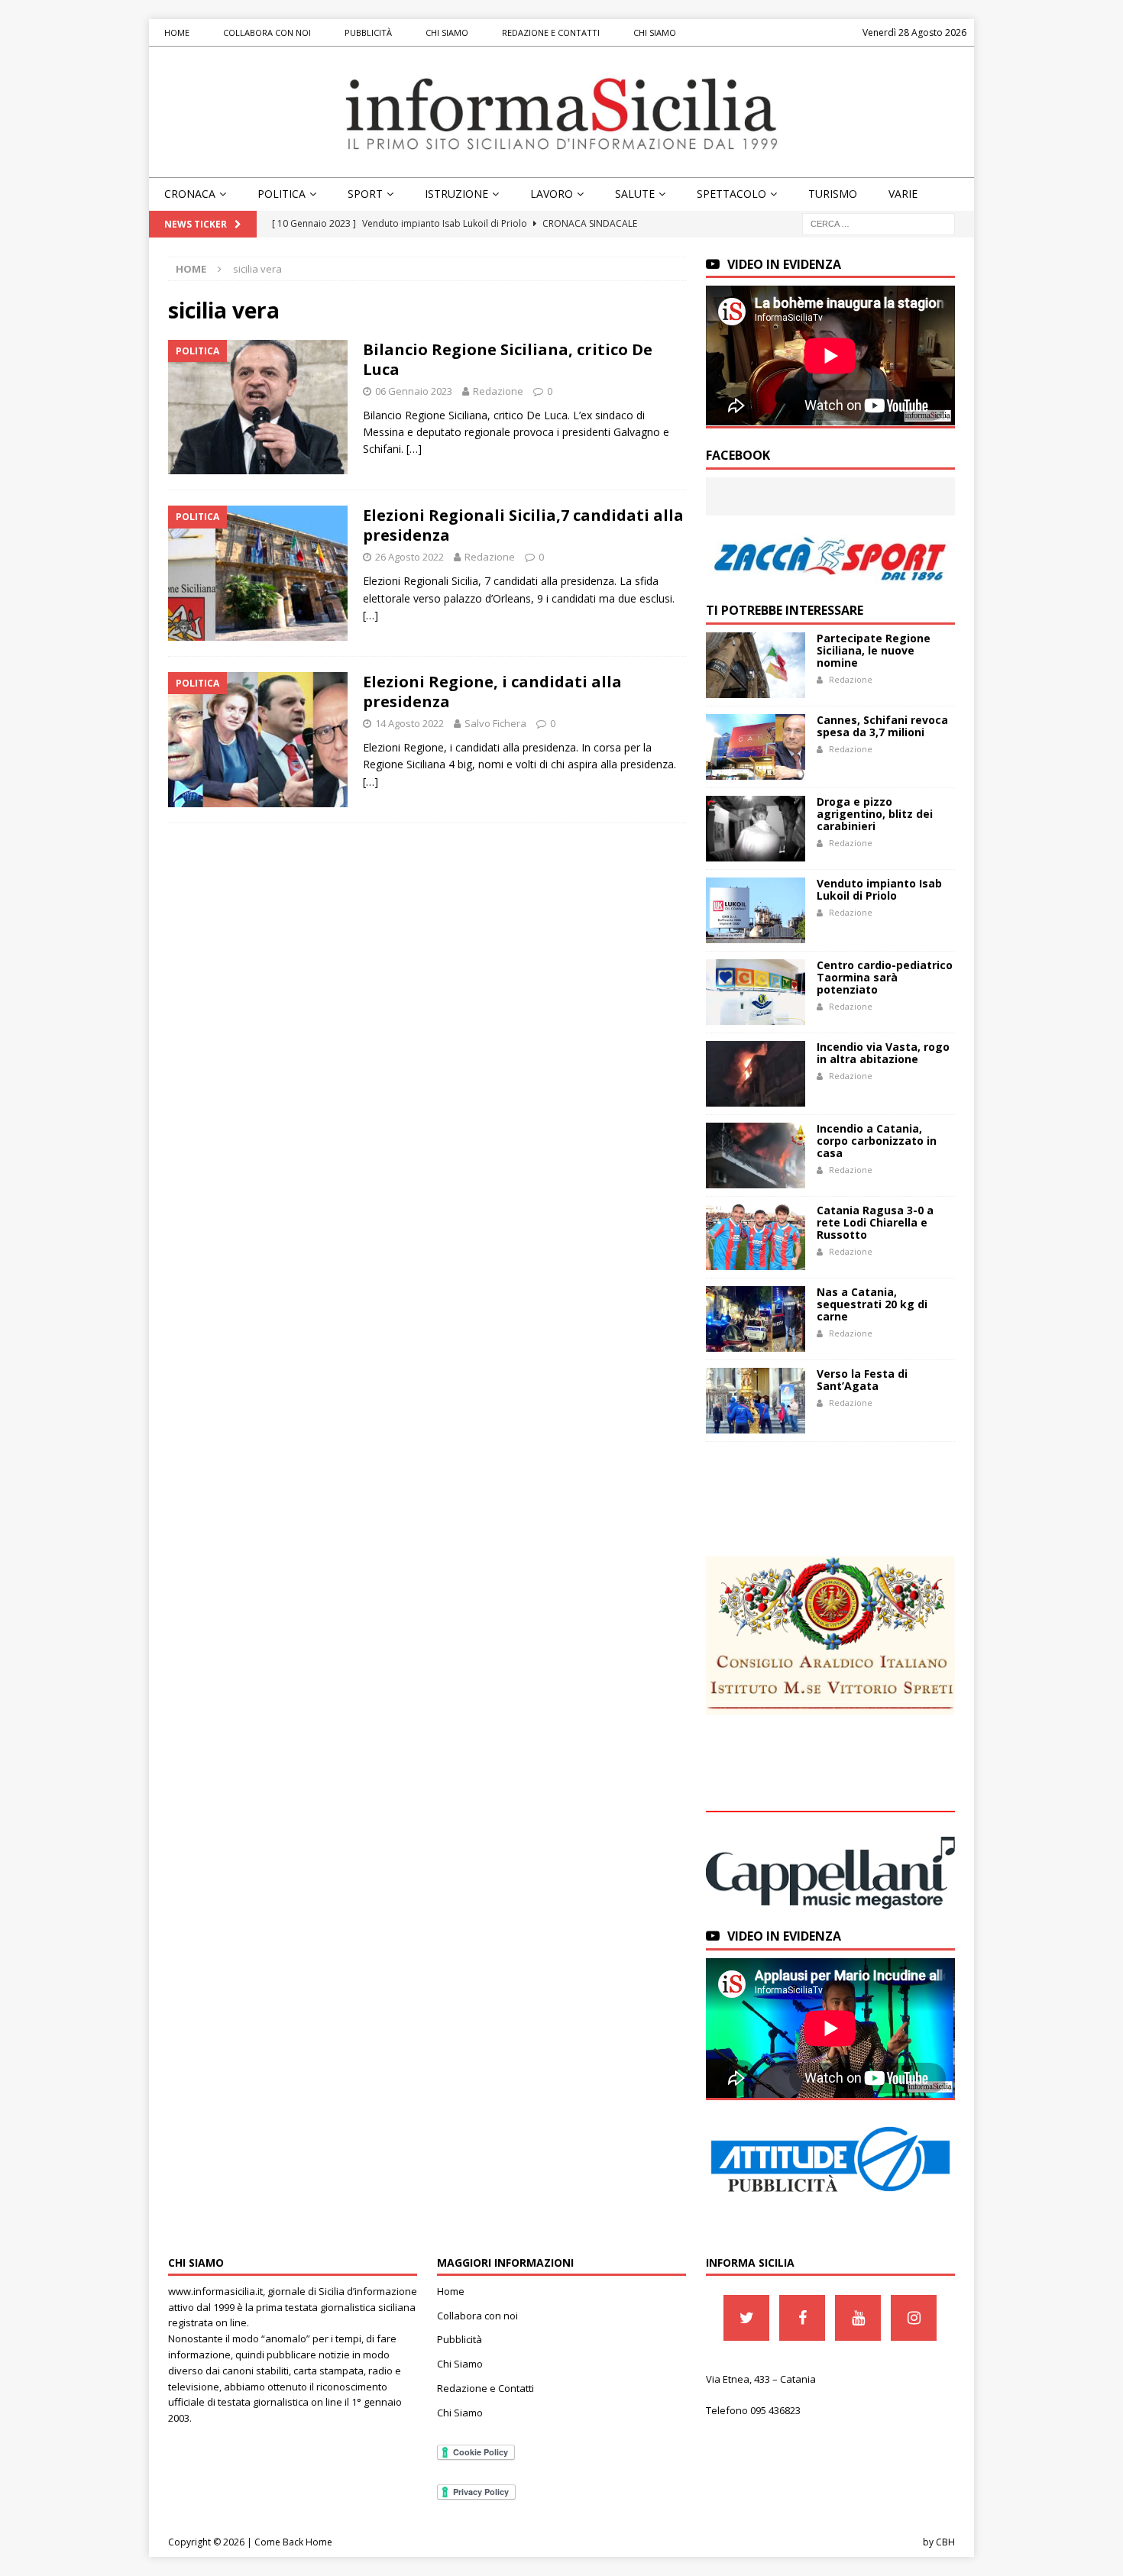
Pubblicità (368, 32)
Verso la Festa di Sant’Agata (862, 1380)
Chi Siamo (447, 32)
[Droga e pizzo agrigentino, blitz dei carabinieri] (756, 829)
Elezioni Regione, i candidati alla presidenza (492, 692)
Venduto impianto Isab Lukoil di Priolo (879, 889)
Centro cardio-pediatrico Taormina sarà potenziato (885, 977)
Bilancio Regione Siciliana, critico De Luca (508, 359)
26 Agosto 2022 (409, 557)
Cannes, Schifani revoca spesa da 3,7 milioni (882, 726)
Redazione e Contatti (551, 32)
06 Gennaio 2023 (414, 391)
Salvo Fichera (495, 723)
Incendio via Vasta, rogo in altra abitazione (883, 1053)
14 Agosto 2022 (409, 723)
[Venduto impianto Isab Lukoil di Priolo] (756, 910)
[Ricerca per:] (879, 223)
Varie (903, 194)
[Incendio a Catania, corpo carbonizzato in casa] (756, 1155)
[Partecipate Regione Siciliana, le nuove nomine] (756, 665)
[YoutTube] (858, 2318)
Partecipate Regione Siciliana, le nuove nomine (874, 650)
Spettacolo (731, 194)
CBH (945, 2542)
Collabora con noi (267, 32)
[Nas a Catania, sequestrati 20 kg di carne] (756, 1319)
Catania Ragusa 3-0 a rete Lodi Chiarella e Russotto (875, 1222)
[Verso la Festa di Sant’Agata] (756, 1401)
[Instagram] (914, 2318)
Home (177, 32)
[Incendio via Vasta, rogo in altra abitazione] (756, 1074)
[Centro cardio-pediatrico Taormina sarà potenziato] (756, 992)
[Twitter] (746, 2318)
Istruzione (456, 194)
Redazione (498, 391)
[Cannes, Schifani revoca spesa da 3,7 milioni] (756, 747)
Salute (635, 194)
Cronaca (190, 194)
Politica (282, 194)
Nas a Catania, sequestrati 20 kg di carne (872, 1304)
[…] (414, 449)
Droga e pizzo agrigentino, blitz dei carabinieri (875, 814)
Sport (365, 194)
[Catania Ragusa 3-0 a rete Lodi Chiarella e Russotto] (756, 1237)
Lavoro (552, 194)
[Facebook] (802, 2318)
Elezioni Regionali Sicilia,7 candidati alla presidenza (523, 525)
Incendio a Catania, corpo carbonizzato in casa (877, 1141)
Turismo (833, 194)
